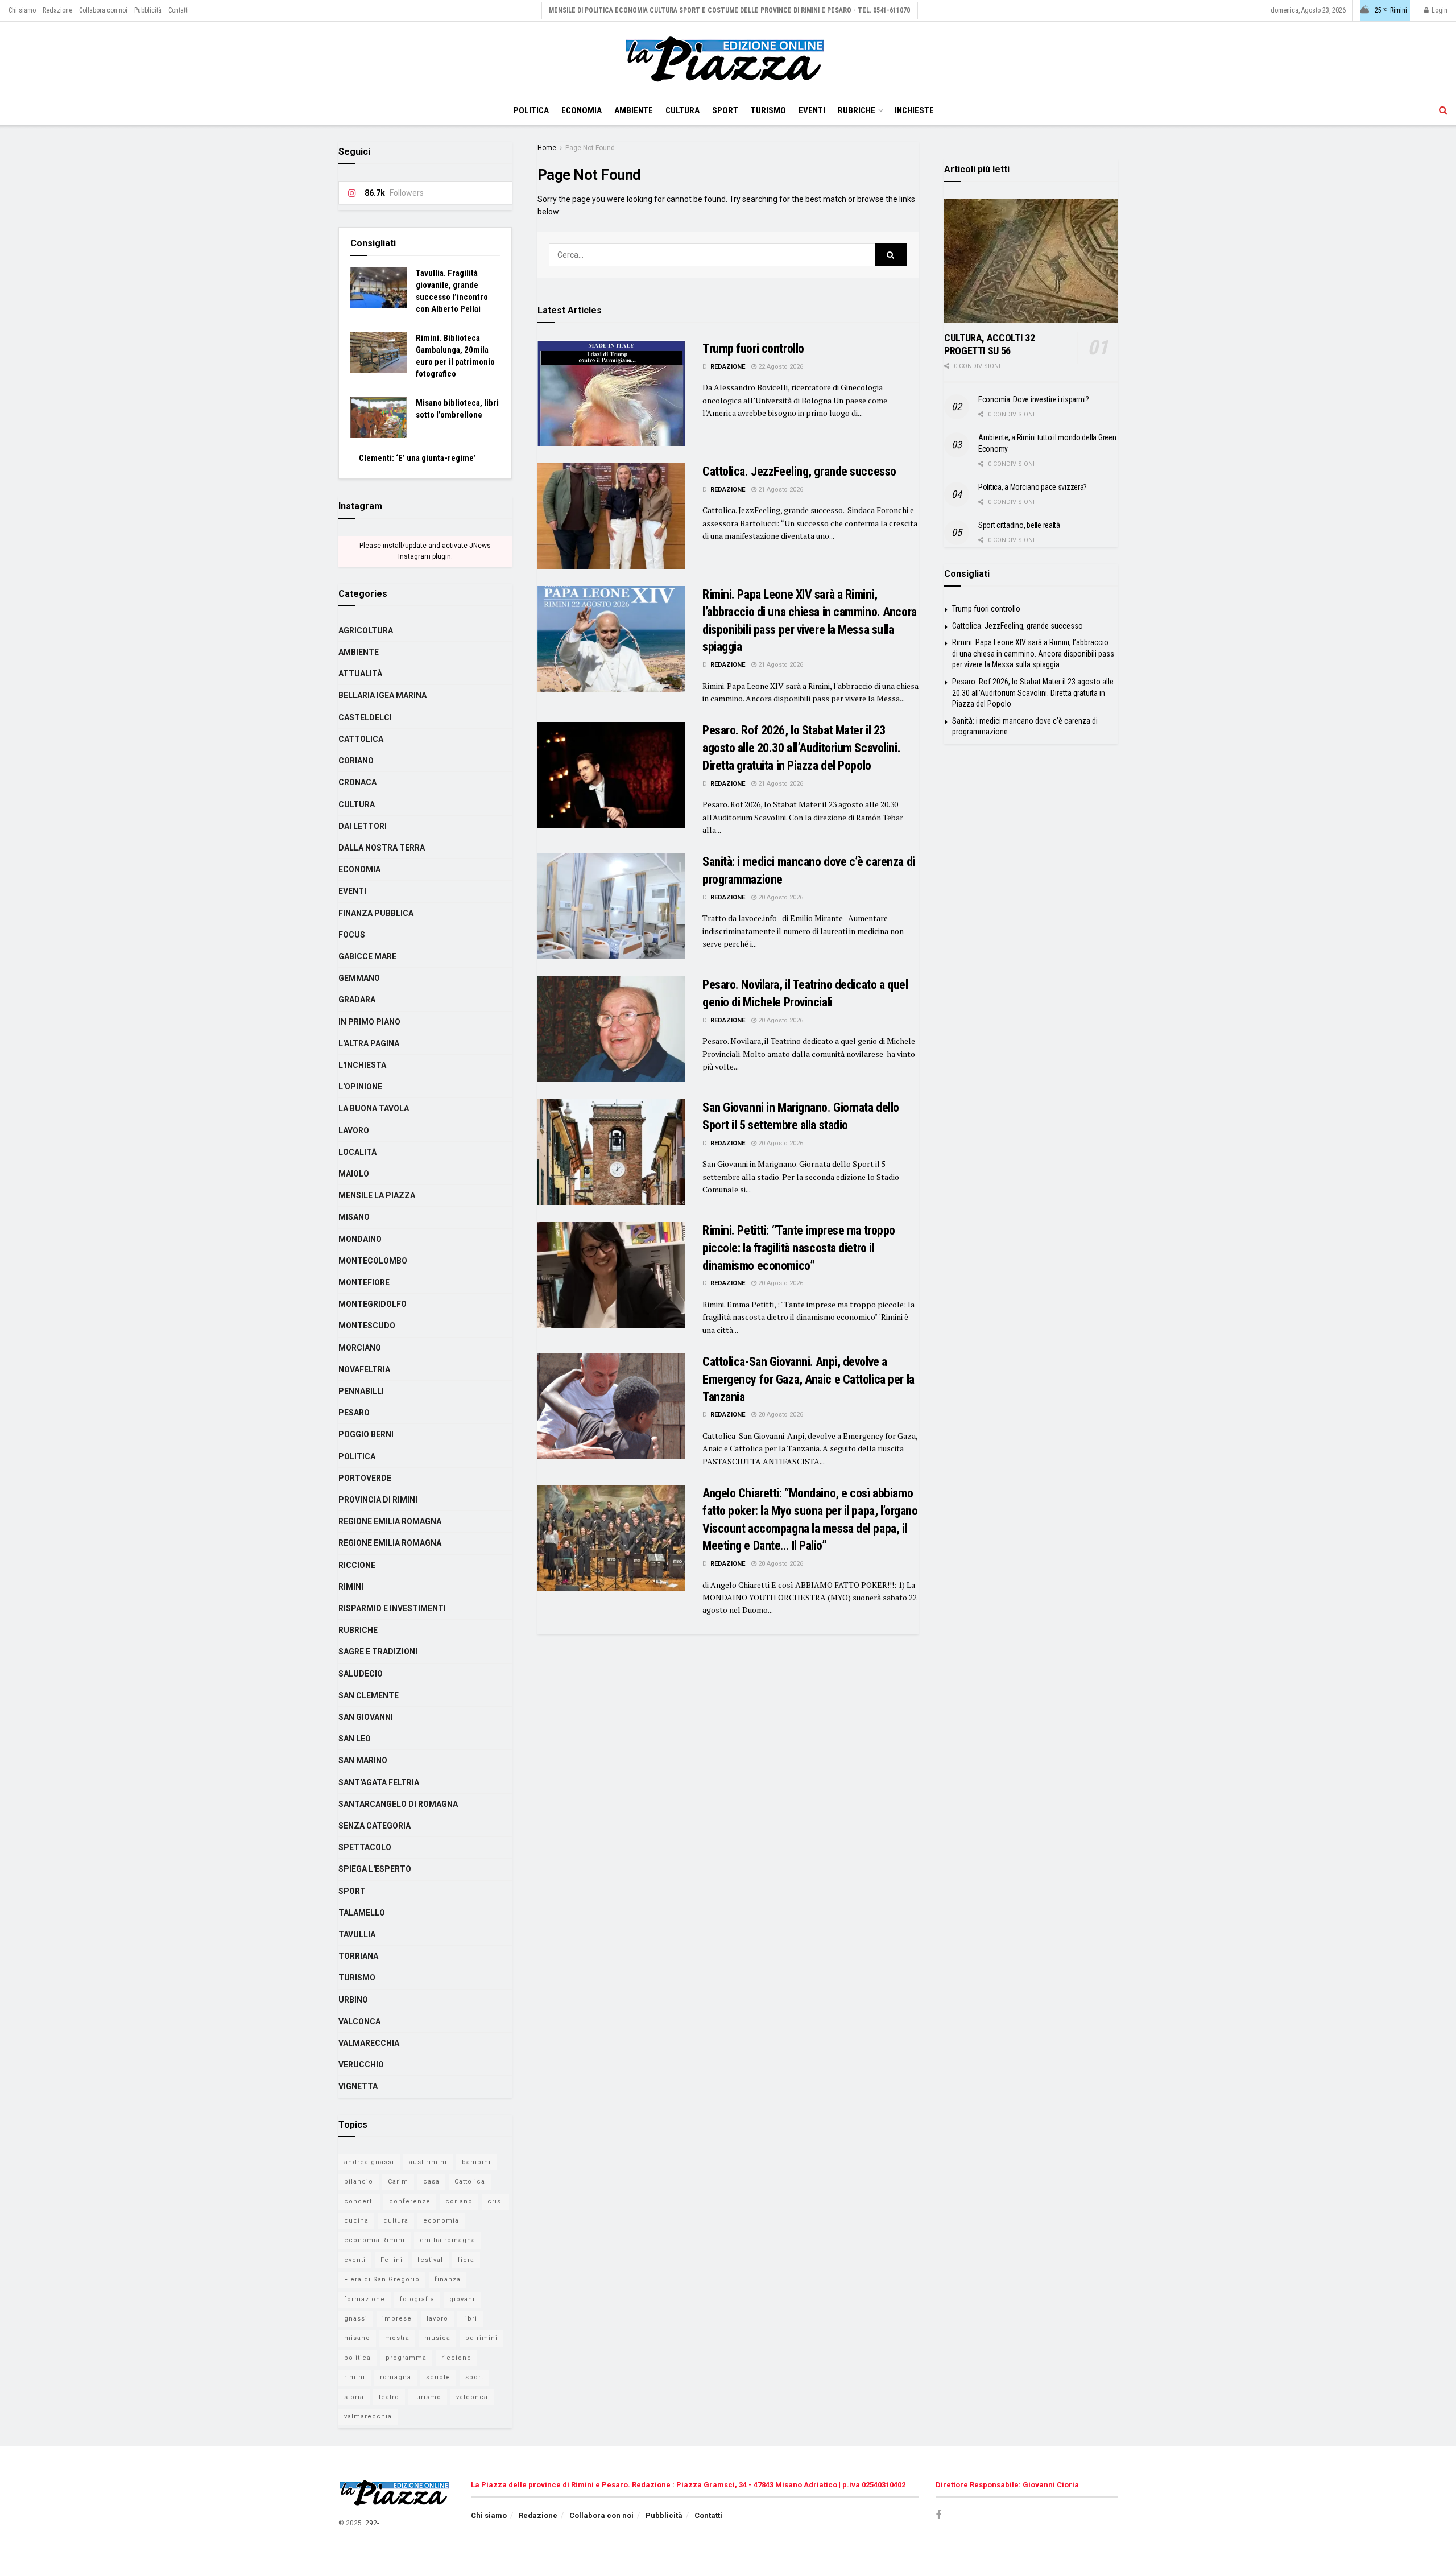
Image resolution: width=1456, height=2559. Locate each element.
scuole (438, 2377)
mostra (397, 2338)
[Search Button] (1443, 110)
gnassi (356, 2319)
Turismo (768, 110)
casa (431, 2182)
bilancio (359, 2182)
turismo (428, 2397)
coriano (459, 2201)
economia (441, 2221)
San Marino (363, 1760)
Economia (582, 110)
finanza (448, 2279)
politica (357, 2358)
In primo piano (369, 1022)
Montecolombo (373, 1261)
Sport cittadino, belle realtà (1019, 525)
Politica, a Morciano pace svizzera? (1033, 487)
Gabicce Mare (367, 956)
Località (357, 1152)
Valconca (359, 2021)
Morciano (360, 1348)
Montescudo (367, 1326)
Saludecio (361, 1674)
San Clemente (369, 1695)
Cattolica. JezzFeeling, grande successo (799, 471)
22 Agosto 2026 (780, 367)
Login (1439, 10)
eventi (355, 2260)
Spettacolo (365, 1847)
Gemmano (359, 978)
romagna (396, 2377)
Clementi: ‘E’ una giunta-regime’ (417, 458)
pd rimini (481, 2338)
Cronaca (357, 782)
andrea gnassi (369, 2162)
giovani (462, 2299)
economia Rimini (375, 2240)
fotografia (417, 2299)
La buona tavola (374, 1108)
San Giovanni (366, 1717)
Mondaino (360, 1239)
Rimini (351, 1587)
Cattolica (361, 739)
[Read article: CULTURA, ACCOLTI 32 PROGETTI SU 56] (1031, 261)
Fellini (392, 2260)
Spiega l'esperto (375, 1869)
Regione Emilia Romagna (390, 1521)
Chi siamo (22, 10)
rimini (355, 2377)
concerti (359, 2201)
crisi (495, 2201)
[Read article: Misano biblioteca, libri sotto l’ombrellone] (379, 418)
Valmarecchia (369, 2043)
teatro (389, 2397)
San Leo (355, 1739)
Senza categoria (375, 1826)
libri (470, 2319)
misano (357, 2338)
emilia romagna (448, 2240)
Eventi (812, 110)
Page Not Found (590, 148)
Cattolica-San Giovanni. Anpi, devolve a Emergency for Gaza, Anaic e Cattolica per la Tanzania (808, 1379)
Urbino (353, 2000)
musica (437, 2338)
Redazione (57, 10)
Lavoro (354, 1130)
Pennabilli (361, 1391)
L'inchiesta (362, 1065)
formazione (365, 2299)
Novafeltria (364, 1369)
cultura (396, 2221)
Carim (398, 2182)
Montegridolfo (373, 1304)
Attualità (360, 674)
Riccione (357, 1565)
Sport (725, 110)
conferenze (410, 2201)
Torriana (358, 1956)
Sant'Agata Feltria (379, 1782)
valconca (472, 2397)
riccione (456, 2358)
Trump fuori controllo (753, 348)
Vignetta (358, 2086)
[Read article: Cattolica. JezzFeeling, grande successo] (611, 516)
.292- (371, 2523)
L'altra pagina (369, 1043)
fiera (466, 2260)
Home (547, 148)
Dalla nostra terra (382, 848)
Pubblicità (148, 10)
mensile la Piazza (377, 1195)
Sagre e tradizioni (378, 1652)
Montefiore (364, 1282)
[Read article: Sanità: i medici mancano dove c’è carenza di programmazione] (611, 906)
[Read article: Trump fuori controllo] (611, 393)
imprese (397, 2319)
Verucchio (361, 2065)
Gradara (357, 1000)
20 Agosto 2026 (780, 897)
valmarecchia (368, 2416)
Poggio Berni (366, 1434)
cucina (356, 2221)
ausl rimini (428, 2162)
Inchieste (914, 110)
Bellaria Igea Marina (382, 695)
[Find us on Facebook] (938, 2515)
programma (406, 2358)
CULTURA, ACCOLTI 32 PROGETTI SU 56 (989, 344)
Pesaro (354, 1413)
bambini (476, 2162)
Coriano (356, 761)
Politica (531, 110)
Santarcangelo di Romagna (398, 1804)
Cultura (682, 110)
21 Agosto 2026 (780, 490)
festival (430, 2260)
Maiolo (354, 1174)
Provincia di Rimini (378, 1500)
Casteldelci (365, 717)
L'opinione (360, 1087)
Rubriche (857, 110)
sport (474, 2377)
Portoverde (365, 1478)
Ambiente (634, 110)
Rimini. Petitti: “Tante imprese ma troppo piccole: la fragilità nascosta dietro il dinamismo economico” (799, 1248)
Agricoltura (366, 630)
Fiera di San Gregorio (382, 2279)
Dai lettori (363, 826)
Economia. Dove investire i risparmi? (1034, 399)
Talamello (362, 1913)
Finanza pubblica (376, 913)
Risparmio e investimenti (392, 1608)
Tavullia (357, 1934)
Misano (354, 1217)
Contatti (179, 10)
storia (354, 2397)
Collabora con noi (103, 10)
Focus (352, 935)
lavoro (437, 2319)
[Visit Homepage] (728, 59)
